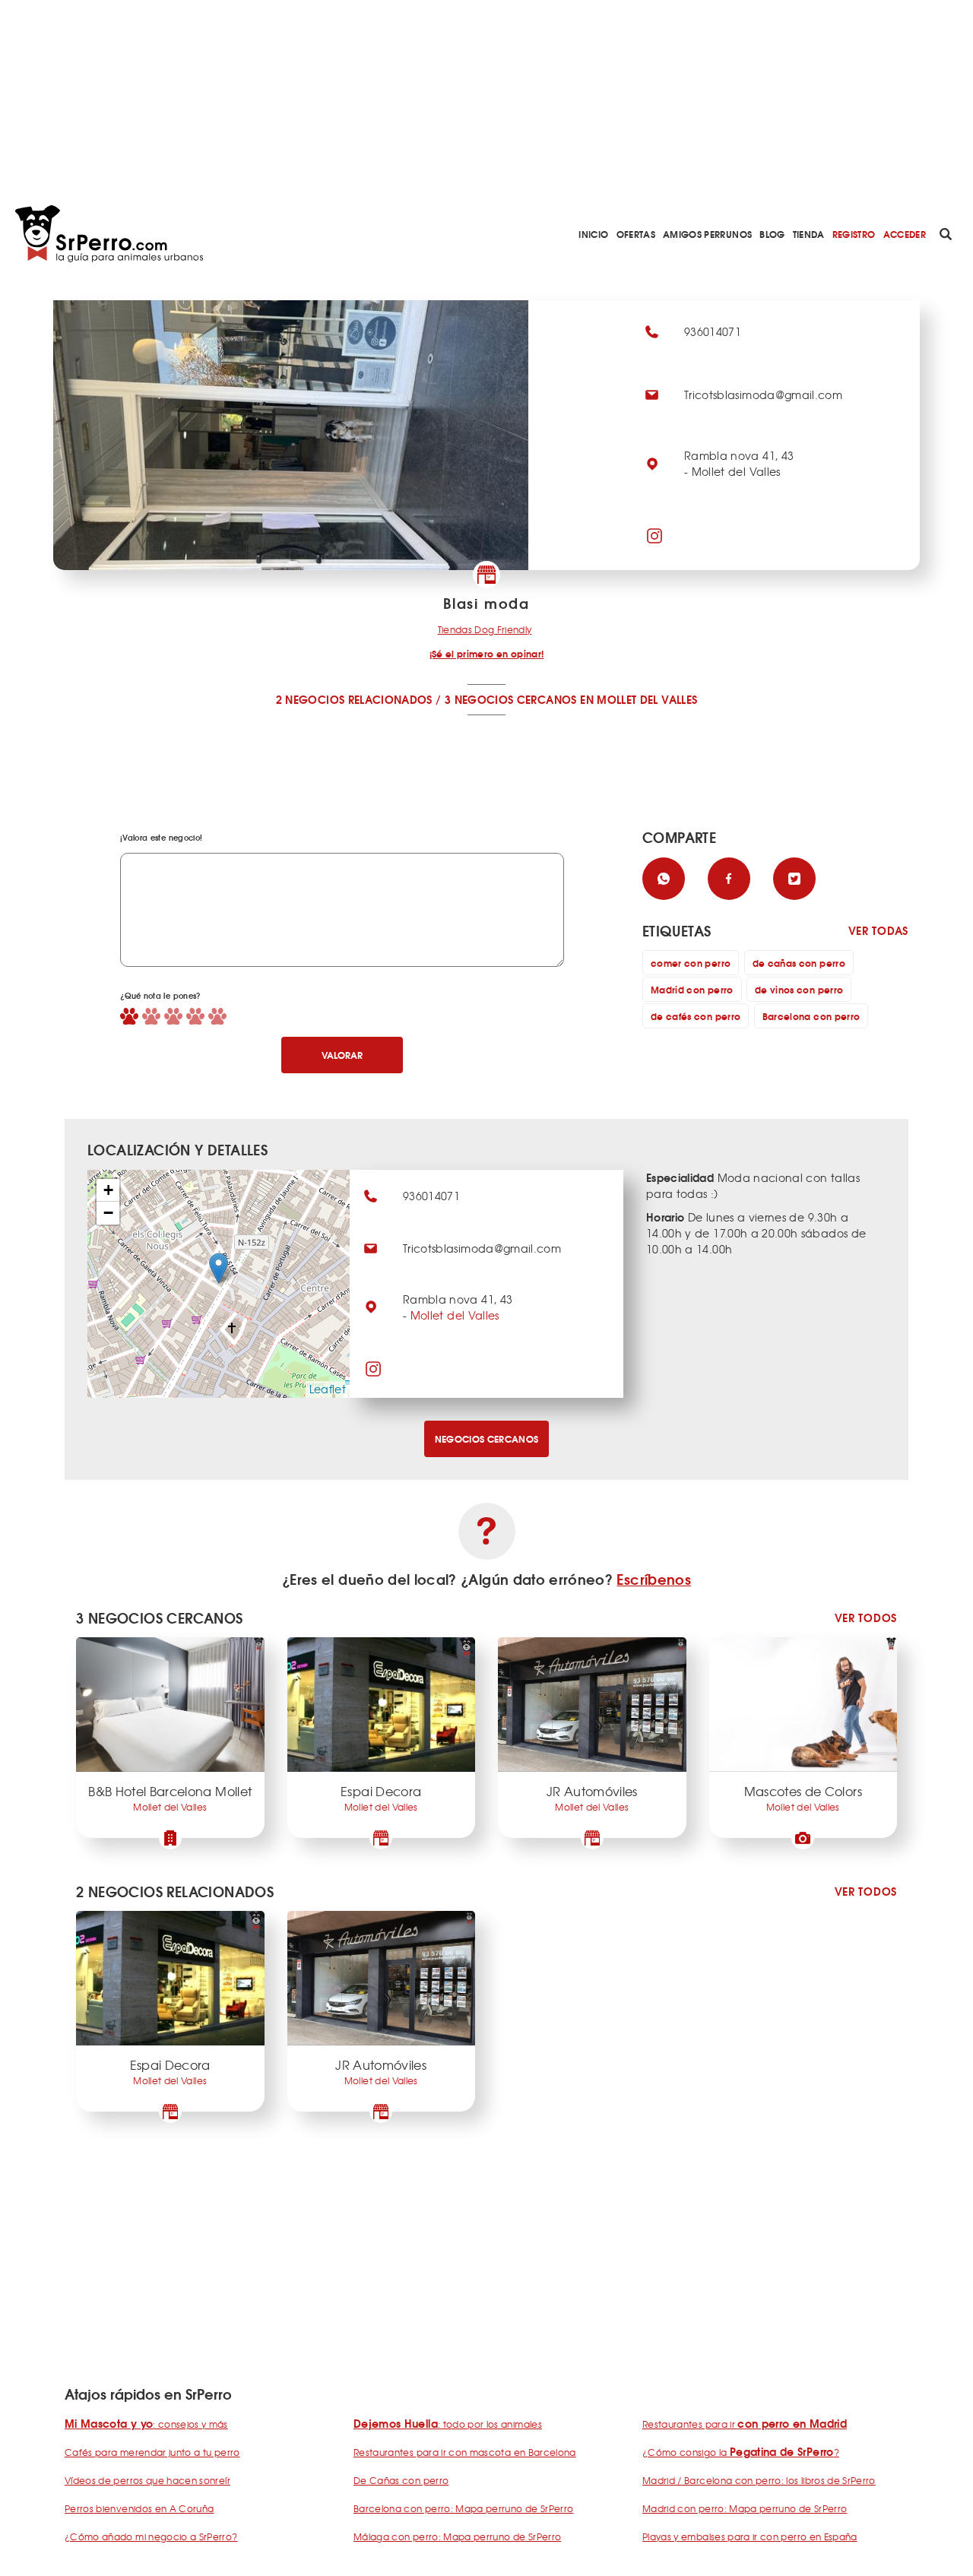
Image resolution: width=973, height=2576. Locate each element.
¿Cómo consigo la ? (741, 2452)
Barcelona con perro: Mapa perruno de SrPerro (463, 2508)
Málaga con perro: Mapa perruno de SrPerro (457, 2536)
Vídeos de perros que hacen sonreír (147, 2480)
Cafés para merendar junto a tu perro (152, 2452)
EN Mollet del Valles (639, 699)
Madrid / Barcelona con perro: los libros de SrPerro (759, 2480)
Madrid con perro (692, 989)
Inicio (593, 234)
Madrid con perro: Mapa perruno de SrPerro (745, 2508)
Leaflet (328, 1389)
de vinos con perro (799, 989)
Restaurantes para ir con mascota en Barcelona (465, 2452)
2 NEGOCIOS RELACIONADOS (354, 699)
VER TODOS (866, 1618)
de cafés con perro (696, 1016)
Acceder (905, 234)
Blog (772, 234)
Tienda (809, 234)
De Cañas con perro (401, 2480)
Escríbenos (654, 1579)
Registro (854, 234)
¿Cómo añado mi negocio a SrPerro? (151, 2536)
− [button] (108, 1213)
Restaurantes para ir (745, 2424)
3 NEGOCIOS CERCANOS (511, 699)
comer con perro (691, 963)
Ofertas (636, 234)
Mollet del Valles (455, 1315)
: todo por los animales (448, 2424)
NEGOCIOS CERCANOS (487, 1439)
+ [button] (108, 1190)
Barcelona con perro (811, 1016)
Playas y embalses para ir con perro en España (750, 2536)
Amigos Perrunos (707, 234)
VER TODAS (878, 931)
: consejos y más (146, 2424)
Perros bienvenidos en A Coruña (139, 2508)
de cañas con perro (799, 963)
